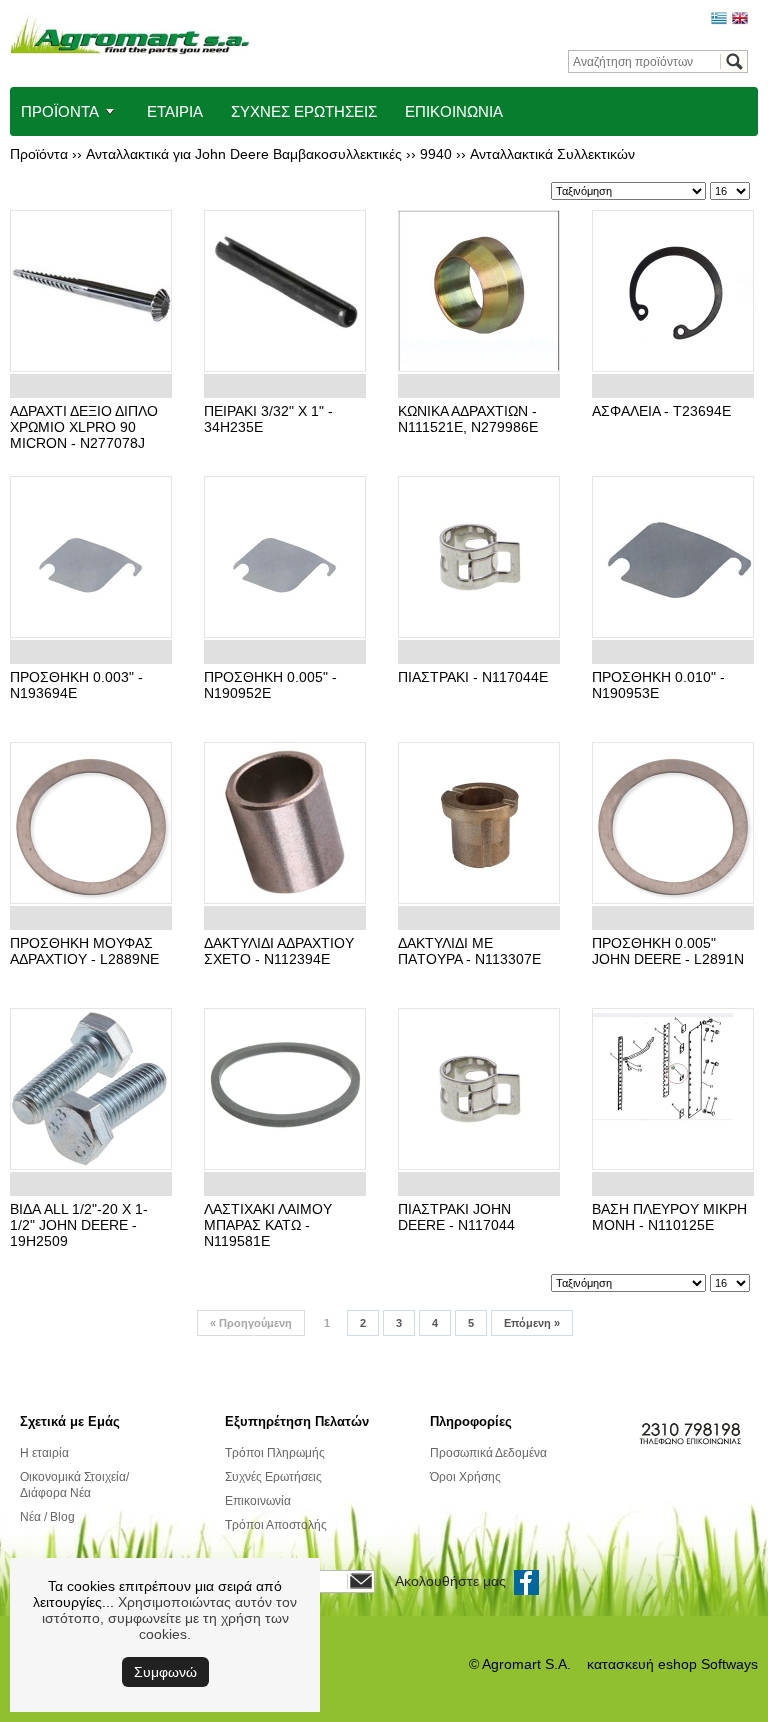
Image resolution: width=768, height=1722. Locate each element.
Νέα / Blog (47, 1517)
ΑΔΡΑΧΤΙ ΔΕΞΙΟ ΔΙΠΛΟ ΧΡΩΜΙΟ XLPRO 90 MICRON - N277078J (84, 427)
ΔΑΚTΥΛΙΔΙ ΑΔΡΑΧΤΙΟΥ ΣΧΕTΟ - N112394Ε (279, 951)
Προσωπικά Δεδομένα (488, 1453)
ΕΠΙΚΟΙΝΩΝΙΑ (454, 111)
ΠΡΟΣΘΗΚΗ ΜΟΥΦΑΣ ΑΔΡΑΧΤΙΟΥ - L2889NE (84, 951)
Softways (729, 1664)
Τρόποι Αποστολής (276, 1525)
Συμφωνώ (165, 1672)
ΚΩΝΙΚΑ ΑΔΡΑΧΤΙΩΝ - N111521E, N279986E (468, 419)
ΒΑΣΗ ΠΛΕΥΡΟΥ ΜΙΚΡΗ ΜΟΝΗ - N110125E (669, 1217)
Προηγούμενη (251, 1323)
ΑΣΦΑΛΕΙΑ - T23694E (661, 411)
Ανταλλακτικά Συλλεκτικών (552, 154)
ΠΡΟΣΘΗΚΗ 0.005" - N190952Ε (270, 685)
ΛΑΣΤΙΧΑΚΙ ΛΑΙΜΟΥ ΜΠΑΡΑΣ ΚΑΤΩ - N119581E (268, 1225)
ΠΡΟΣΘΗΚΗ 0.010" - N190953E (658, 685)
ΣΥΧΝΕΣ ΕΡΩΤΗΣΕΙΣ (304, 111)
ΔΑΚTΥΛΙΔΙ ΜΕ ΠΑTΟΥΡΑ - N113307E (469, 951)
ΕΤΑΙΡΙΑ (175, 111)
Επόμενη (532, 1323)
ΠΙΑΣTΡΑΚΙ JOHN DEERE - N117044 (456, 1217)
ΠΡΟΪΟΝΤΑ (60, 111)
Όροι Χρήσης (465, 1477)
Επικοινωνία (258, 1501)
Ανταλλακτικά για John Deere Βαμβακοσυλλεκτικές (244, 154)
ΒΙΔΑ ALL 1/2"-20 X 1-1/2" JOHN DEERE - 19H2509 (79, 1225)
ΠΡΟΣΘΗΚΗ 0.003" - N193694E (76, 685)
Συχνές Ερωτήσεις (273, 1477)
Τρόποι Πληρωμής (275, 1453)
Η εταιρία (44, 1453)
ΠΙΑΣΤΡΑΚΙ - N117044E (473, 677)
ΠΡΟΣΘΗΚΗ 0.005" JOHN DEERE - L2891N (668, 951)
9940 (436, 154)
